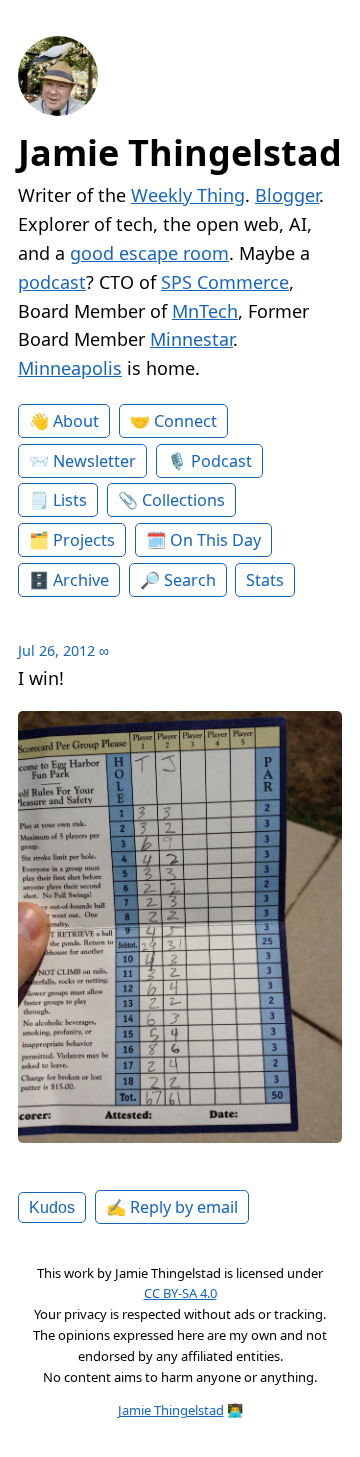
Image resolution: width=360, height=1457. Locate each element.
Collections (183, 500)
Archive (81, 580)
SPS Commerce (225, 282)
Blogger (287, 195)
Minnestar (191, 339)
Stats (265, 580)
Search (190, 580)
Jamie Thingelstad (180, 152)
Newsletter (94, 461)
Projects (84, 540)
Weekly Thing (188, 195)
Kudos (52, 1207)
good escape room (149, 253)
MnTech (205, 311)
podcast (52, 282)
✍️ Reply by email (172, 1207)
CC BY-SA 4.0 (180, 1293)
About (76, 421)
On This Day (215, 540)
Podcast (221, 461)
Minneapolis (70, 368)
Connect (185, 421)
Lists (70, 500)
